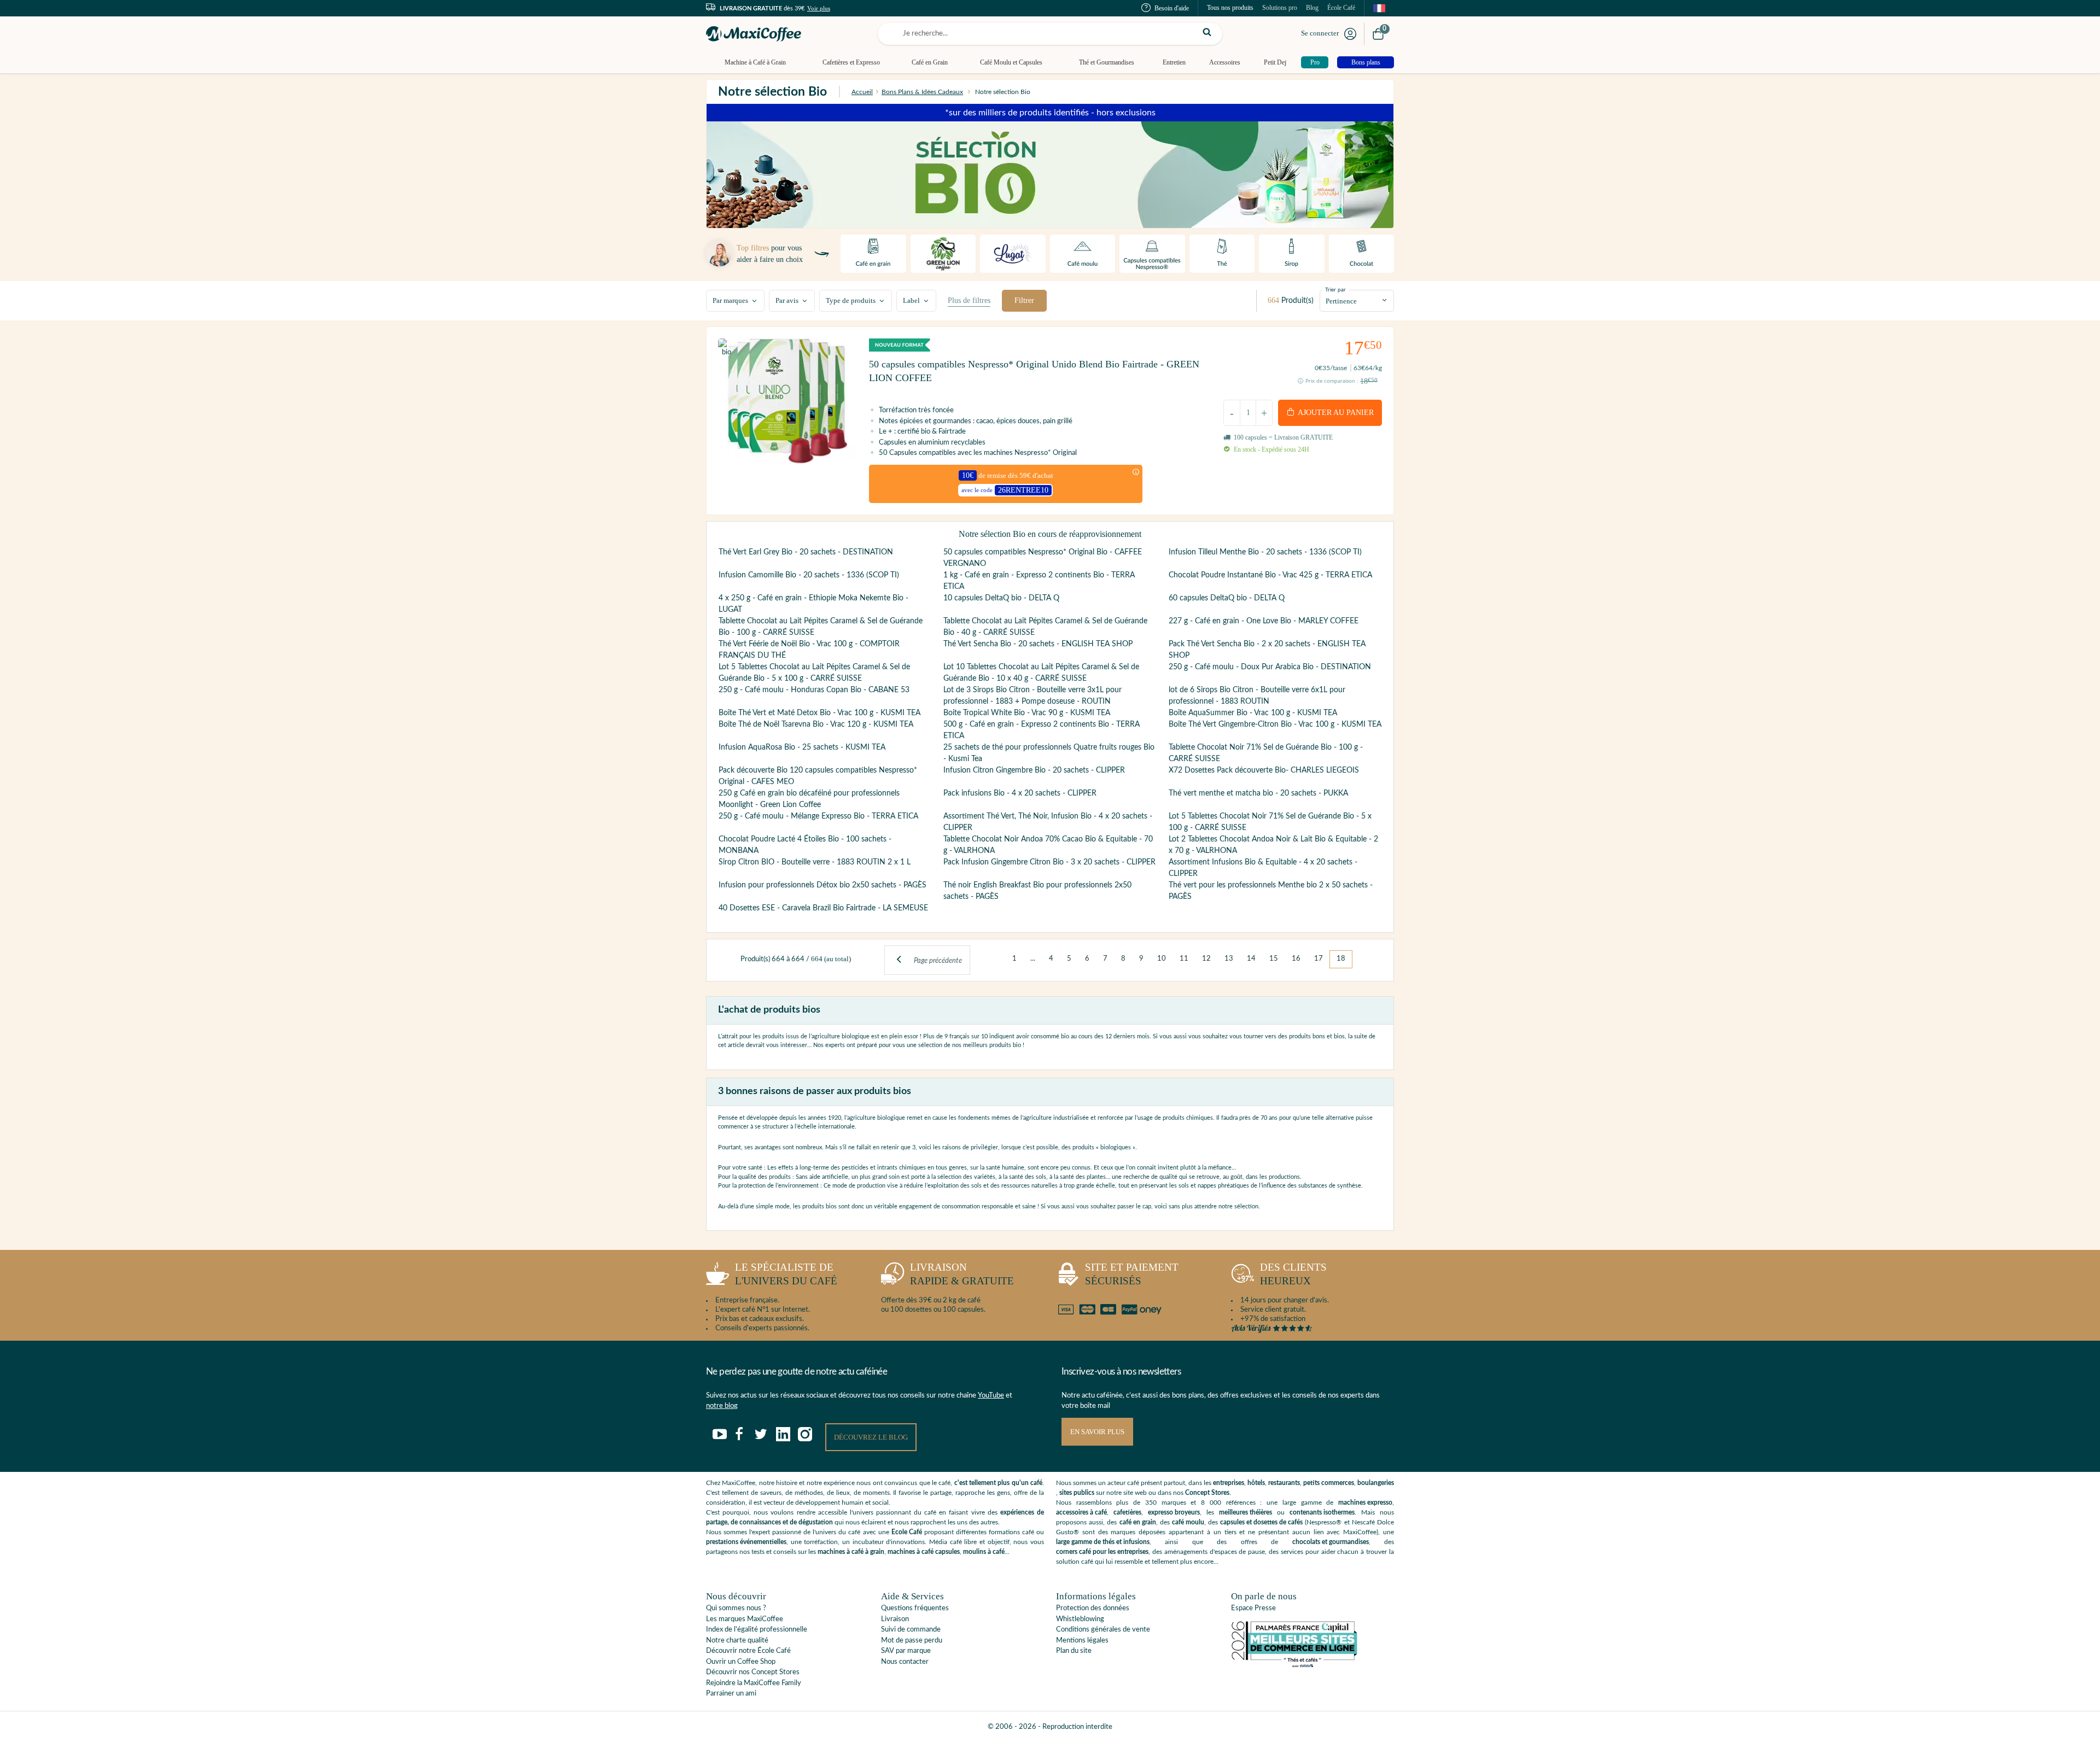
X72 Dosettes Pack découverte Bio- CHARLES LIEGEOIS (1264, 770)
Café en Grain (930, 62)
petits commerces (1329, 1483)
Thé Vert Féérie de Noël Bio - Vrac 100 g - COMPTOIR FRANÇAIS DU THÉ (809, 650)
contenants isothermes (1322, 1512)
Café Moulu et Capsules (1011, 62)
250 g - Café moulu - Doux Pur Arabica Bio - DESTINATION (1270, 667)
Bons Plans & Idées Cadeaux (922, 92)
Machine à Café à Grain (755, 62)
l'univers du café (786, 1274)
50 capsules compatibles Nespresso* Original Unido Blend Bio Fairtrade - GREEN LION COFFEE (1034, 371)
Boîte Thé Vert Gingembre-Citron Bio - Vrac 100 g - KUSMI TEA (1275, 724)
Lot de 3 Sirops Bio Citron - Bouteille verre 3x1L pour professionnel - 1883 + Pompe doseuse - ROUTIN (1032, 696)
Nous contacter (905, 1662)
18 (1341, 959)
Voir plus (819, 8)
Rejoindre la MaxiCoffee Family (754, 1683)
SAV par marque (906, 1651)
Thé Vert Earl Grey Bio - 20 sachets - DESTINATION (806, 552)
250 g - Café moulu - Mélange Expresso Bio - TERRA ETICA (818, 816)
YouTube (991, 1396)
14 (1251, 959)
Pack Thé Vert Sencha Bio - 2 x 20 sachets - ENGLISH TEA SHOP (1267, 650)
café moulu (1188, 1522)
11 (1184, 959)
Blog (1312, 8)
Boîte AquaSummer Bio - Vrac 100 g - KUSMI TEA (1253, 713)
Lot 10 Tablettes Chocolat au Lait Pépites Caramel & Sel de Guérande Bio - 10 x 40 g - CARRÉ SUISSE (1041, 673)
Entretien (1174, 62)
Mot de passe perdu (912, 1641)
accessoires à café (1081, 1512)
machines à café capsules (924, 1552)
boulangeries (1376, 1483)
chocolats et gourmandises (1331, 1542)
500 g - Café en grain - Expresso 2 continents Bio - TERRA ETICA (1042, 730)
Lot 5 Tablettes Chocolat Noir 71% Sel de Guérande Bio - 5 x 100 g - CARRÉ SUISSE (1270, 822)
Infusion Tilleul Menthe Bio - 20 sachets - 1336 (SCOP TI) (1265, 552)
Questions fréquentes (915, 1608)
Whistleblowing (1080, 1619)
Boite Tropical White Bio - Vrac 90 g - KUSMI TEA (1027, 713)
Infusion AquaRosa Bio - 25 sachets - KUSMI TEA (802, 747)
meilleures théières (1246, 1512)
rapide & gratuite (962, 1274)
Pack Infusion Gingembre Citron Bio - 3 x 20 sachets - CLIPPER (1049, 862)
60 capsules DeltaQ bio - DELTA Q (1227, 598)
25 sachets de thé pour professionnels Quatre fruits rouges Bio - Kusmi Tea (1049, 753)
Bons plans (1366, 62)
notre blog (722, 1406)
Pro (1315, 62)
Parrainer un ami (731, 1694)
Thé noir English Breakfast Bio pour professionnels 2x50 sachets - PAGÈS (1037, 891)
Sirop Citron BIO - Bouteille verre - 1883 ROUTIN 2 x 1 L (815, 862)
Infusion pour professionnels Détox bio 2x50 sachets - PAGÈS (822, 885)
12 (1206, 959)
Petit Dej (1275, 62)
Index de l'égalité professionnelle (757, 1630)
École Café (1341, 8)
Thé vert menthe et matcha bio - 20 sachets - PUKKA (1258, 793)
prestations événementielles (746, 1542)
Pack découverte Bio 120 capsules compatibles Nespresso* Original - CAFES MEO (818, 776)
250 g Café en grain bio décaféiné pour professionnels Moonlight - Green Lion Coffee (809, 799)
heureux (1293, 1274)
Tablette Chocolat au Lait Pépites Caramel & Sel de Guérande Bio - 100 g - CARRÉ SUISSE (821, 627)
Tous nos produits (1230, 8)
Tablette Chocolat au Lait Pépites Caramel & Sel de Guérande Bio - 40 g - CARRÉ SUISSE (1045, 627)
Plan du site (1074, 1651)
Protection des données (1093, 1608)
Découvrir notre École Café (748, 1651)
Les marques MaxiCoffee (745, 1619)
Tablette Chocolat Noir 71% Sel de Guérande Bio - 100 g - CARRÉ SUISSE (1266, 753)
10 (1162, 959)
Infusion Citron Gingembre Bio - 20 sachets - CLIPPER (1034, 770)
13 (1229, 959)
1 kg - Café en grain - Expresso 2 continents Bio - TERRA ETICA (1039, 581)
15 (1274, 959)
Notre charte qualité (737, 1641)
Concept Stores (1207, 1493)
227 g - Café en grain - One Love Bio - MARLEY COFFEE (1264, 621)
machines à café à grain (851, 1552)
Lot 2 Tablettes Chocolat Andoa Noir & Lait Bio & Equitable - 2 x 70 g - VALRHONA (1273, 845)
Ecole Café (907, 1532)
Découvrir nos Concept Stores (753, 1672)
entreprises (1229, 1483)
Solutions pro (1280, 8)
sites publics (1077, 1493)
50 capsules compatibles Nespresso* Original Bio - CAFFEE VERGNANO (1043, 558)
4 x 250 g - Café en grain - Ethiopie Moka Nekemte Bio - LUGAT (813, 604)
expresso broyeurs (1174, 1512)
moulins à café (984, 1552)
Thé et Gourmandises (1107, 62)
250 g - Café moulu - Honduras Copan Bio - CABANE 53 (814, 690)
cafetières (1127, 1512)
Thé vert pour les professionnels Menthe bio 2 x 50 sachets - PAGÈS (1271, 891)
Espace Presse (1253, 1608)
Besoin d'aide (1172, 8)
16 (1296, 959)
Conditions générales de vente (1103, 1630)
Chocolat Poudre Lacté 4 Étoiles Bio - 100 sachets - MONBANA (805, 845)
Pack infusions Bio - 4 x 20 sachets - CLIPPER (1020, 793)
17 (1319, 959)
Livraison (895, 1619)
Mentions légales (1082, 1641)
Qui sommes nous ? (736, 1608)
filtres (969, 300)
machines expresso (1365, 1503)
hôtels (1256, 1483)
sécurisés (1132, 1274)
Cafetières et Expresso (851, 62)
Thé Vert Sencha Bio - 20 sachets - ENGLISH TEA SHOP (1038, 644)
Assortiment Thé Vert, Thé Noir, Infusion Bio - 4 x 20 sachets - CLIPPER (1048, 822)
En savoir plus (1097, 1432)
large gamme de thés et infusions (1103, 1542)
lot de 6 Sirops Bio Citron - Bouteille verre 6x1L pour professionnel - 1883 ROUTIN (1257, 696)
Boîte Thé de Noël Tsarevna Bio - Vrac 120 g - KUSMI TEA (816, 724)
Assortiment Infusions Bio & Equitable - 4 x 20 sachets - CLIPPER (1263, 868)
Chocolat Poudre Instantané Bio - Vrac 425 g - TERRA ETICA (1270, 575)
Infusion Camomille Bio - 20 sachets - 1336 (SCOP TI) (809, 575)
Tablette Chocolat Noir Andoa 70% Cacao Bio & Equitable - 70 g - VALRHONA (1048, 845)
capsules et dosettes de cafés (1261, 1522)
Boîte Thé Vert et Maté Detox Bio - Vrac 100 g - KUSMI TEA (819, 713)
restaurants (1284, 1483)
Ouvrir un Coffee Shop (741, 1662)
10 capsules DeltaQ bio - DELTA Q (1001, 598)
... (1033, 959)
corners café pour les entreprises (1102, 1552)
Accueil (862, 92)
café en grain (1138, 1522)
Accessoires (1225, 62)
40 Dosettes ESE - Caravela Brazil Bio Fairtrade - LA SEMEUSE (823, 908)
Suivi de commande (911, 1630)
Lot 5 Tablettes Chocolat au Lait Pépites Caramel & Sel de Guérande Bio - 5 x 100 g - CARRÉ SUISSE (814, 673)
